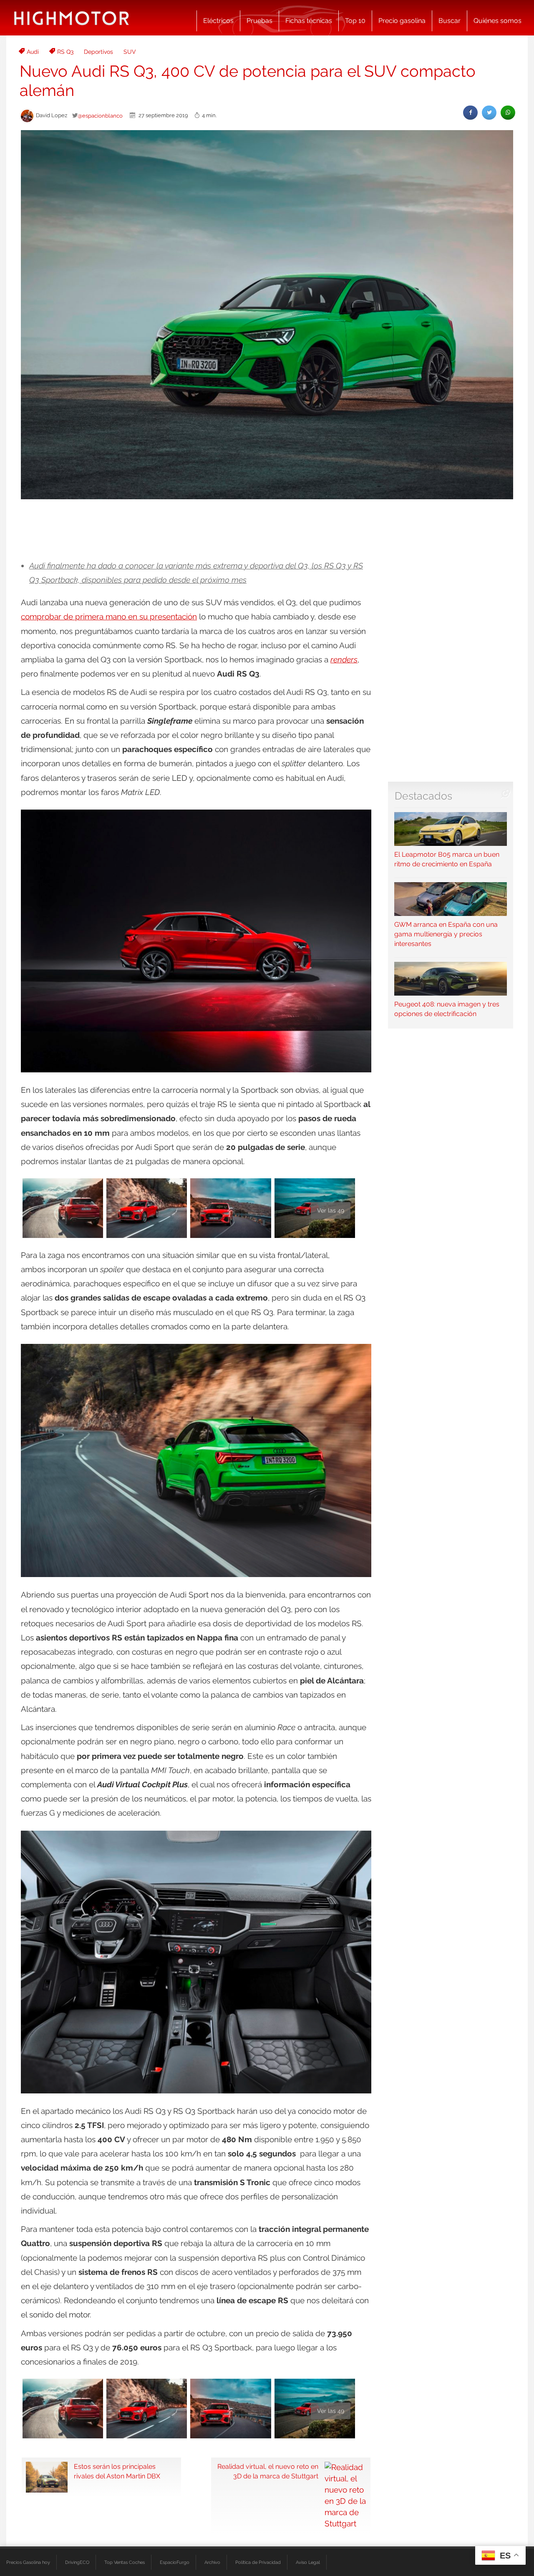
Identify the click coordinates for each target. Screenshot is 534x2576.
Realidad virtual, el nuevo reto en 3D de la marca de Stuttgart (268, 2471)
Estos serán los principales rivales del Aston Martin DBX (117, 2471)
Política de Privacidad (258, 2562)
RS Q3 (65, 52)
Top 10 (355, 21)
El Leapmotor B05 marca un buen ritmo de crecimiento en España (447, 859)
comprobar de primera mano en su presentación (109, 616)
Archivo (212, 2562)
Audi (33, 52)
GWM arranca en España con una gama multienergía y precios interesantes (446, 934)
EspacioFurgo (175, 2562)
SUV (130, 52)
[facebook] (470, 112)
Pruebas (259, 21)
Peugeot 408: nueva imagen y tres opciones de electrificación (447, 1009)
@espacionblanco (100, 116)
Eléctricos (218, 21)
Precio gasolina (402, 21)
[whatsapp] (508, 112)
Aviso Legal (308, 2562)
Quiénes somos (497, 21)
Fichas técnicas (309, 21)
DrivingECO (77, 2562)
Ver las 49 (331, 1210)
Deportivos (98, 52)
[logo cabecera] (72, 18)
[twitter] (489, 112)
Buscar (450, 21)
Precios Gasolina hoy (28, 2562)
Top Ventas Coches (125, 2562)
